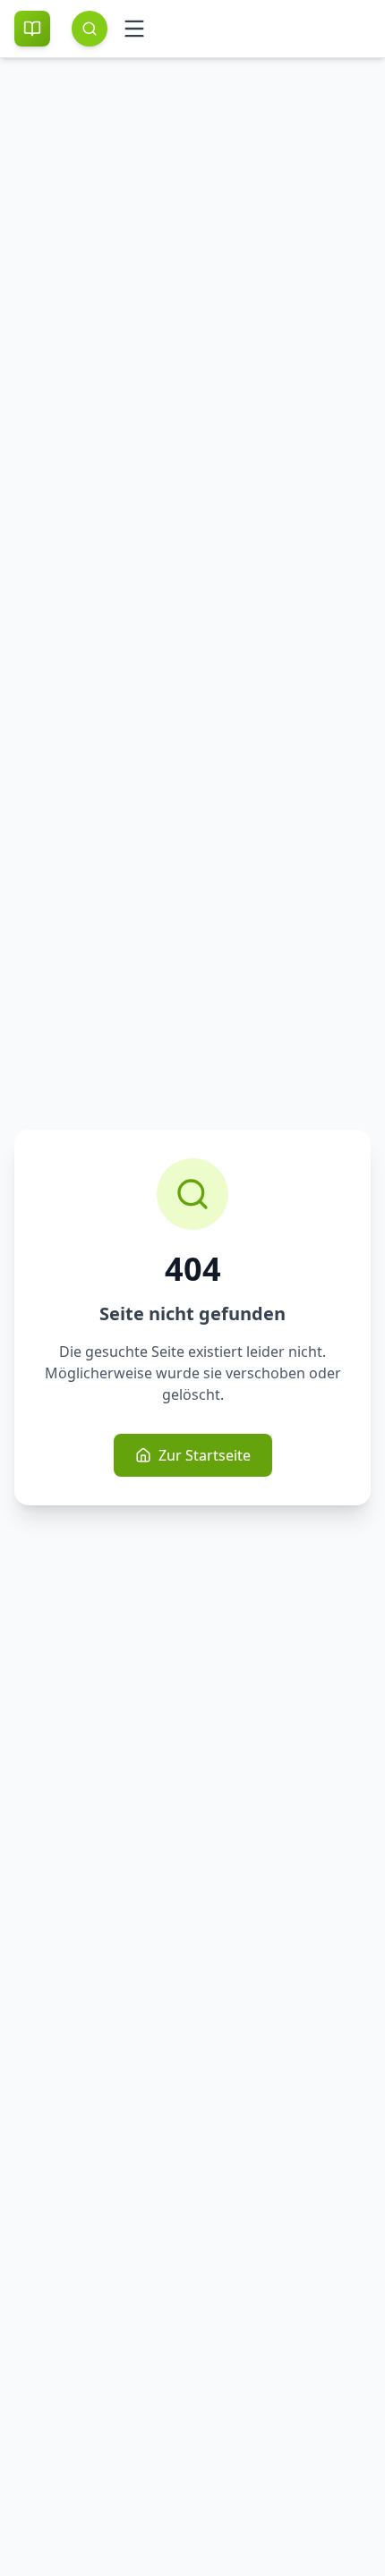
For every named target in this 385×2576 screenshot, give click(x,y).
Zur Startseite (205, 1455)
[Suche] (90, 29)
